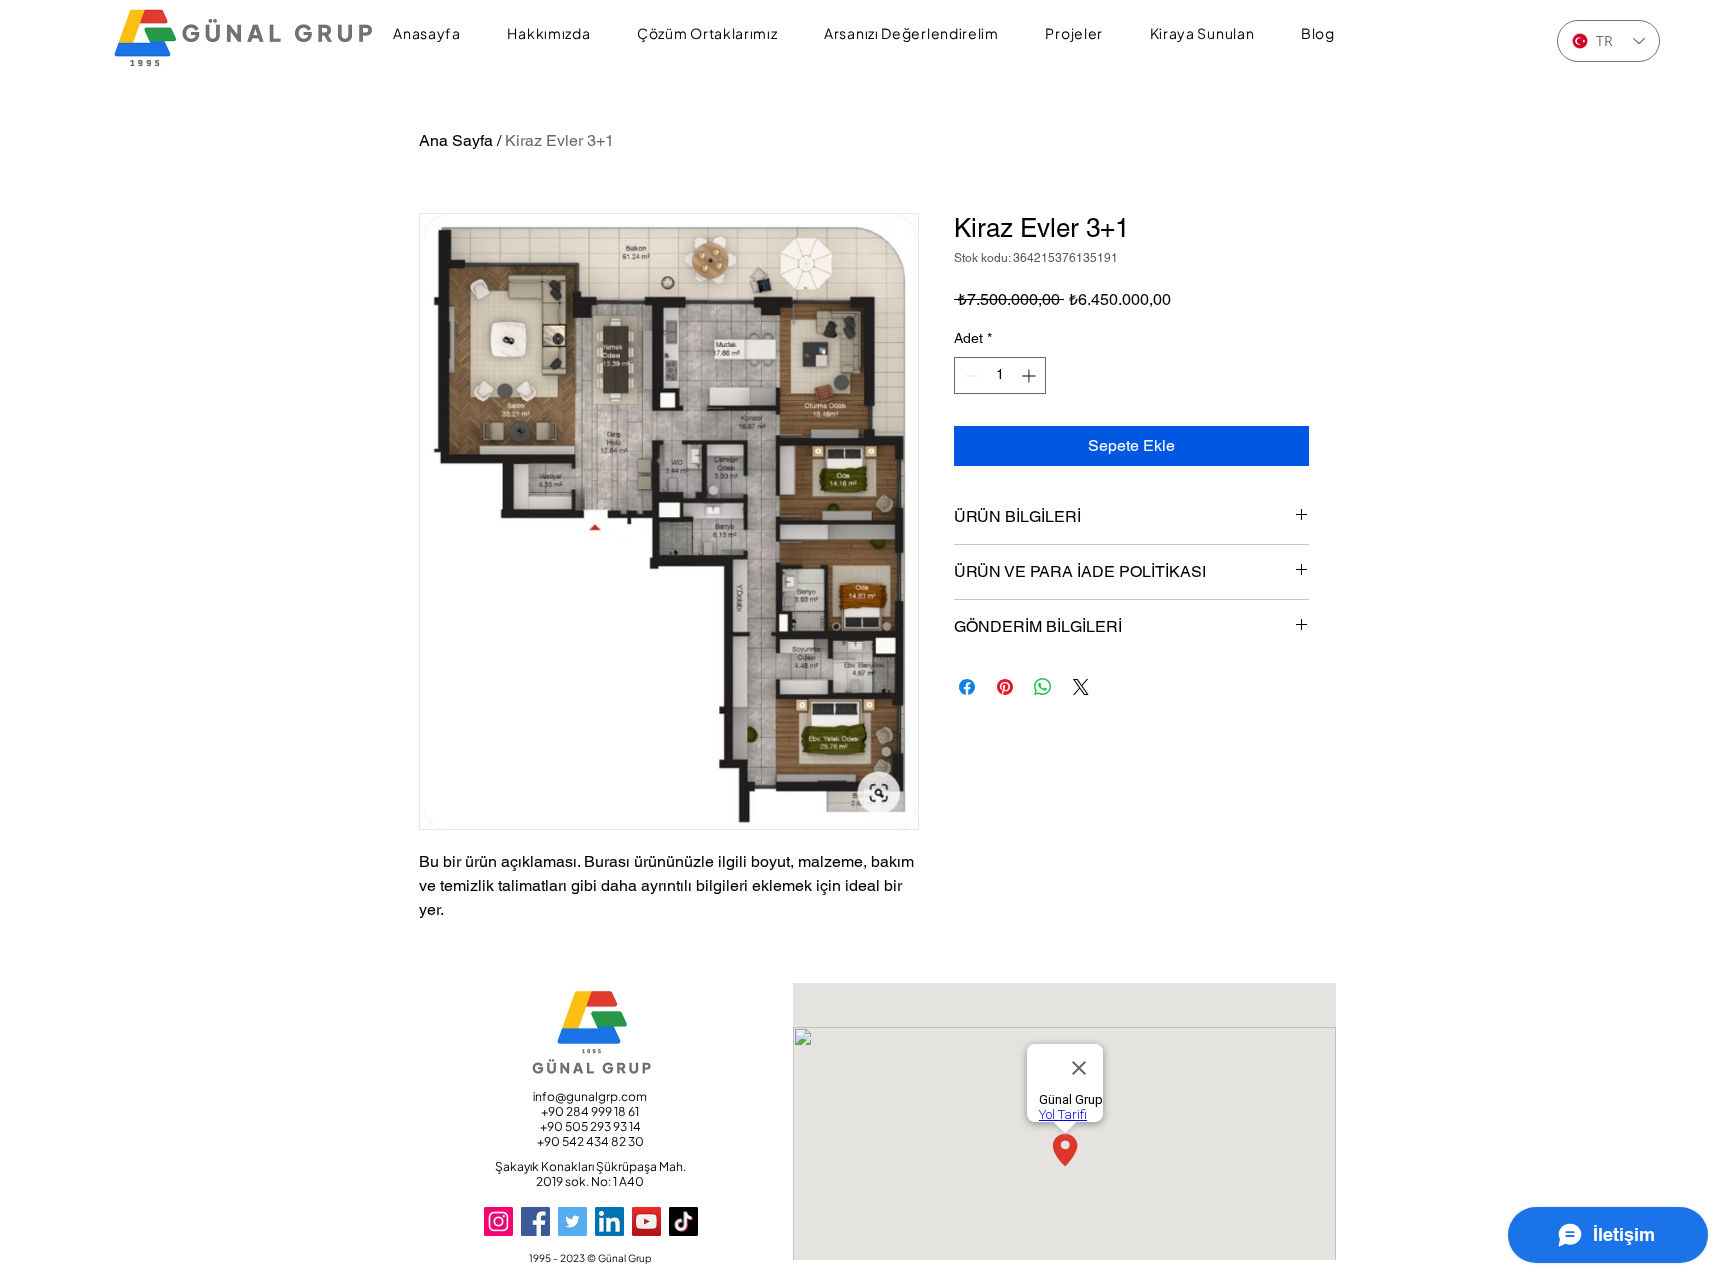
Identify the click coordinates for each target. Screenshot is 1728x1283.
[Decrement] (969, 375)
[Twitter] (572, 1221)
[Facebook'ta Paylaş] (967, 687)
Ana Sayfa (456, 140)
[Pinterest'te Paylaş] (1005, 687)
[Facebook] (535, 1221)
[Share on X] (1081, 687)
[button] (549, 34)
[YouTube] (646, 1221)
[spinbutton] (1000, 375)
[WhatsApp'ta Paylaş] (1043, 687)
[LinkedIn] (609, 1221)
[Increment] (1030, 375)
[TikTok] (683, 1221)
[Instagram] (498, 1221)
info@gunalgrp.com (590, 1096)
